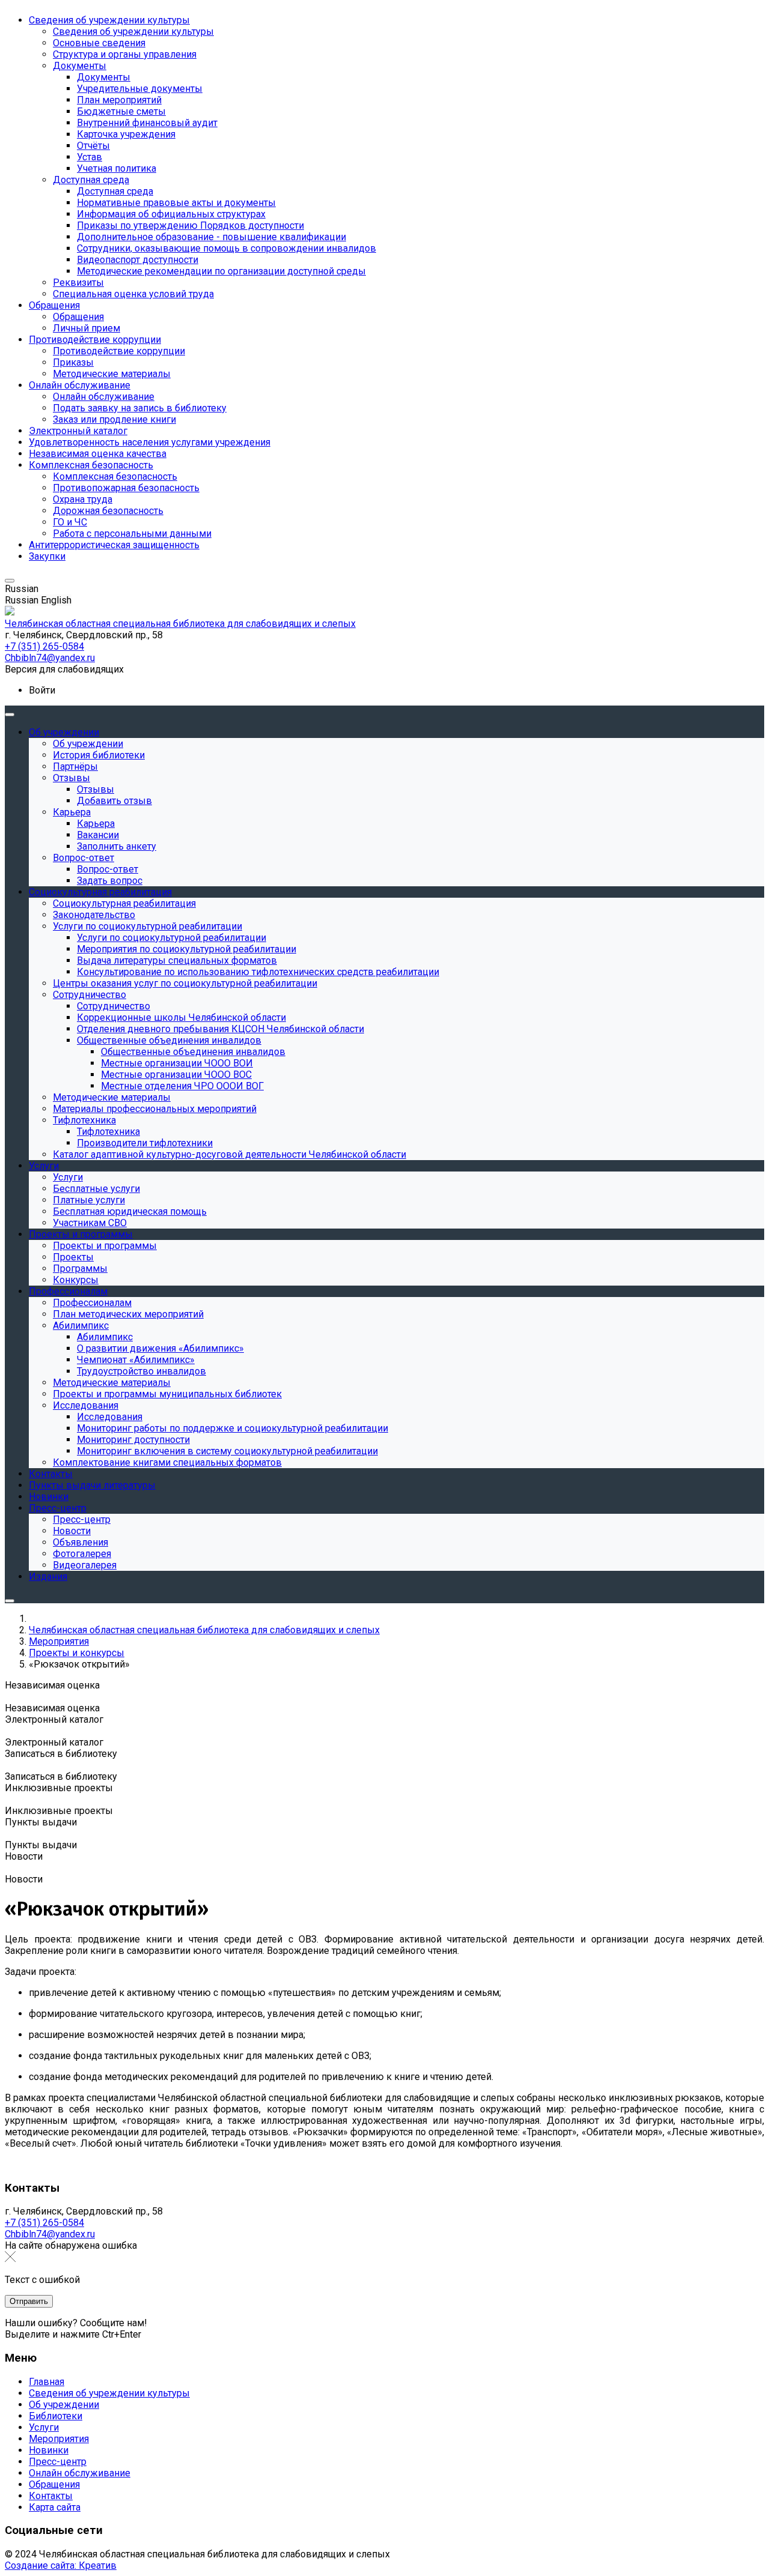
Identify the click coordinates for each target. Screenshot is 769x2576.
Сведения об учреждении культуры (109, 2393)
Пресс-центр (58, 2462)
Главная (47, 2382)
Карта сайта (55, 2507)
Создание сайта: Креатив (61, 2565)
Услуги (44, 2427)
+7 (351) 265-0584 (44, 2223)
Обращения (54, 2484)
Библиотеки (56, 2416)
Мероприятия (59, 2439)
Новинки (49, 2450)
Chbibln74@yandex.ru (50, 2234)
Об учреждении (64, 2405)
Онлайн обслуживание (80, 2473)
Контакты (51, 2496)
